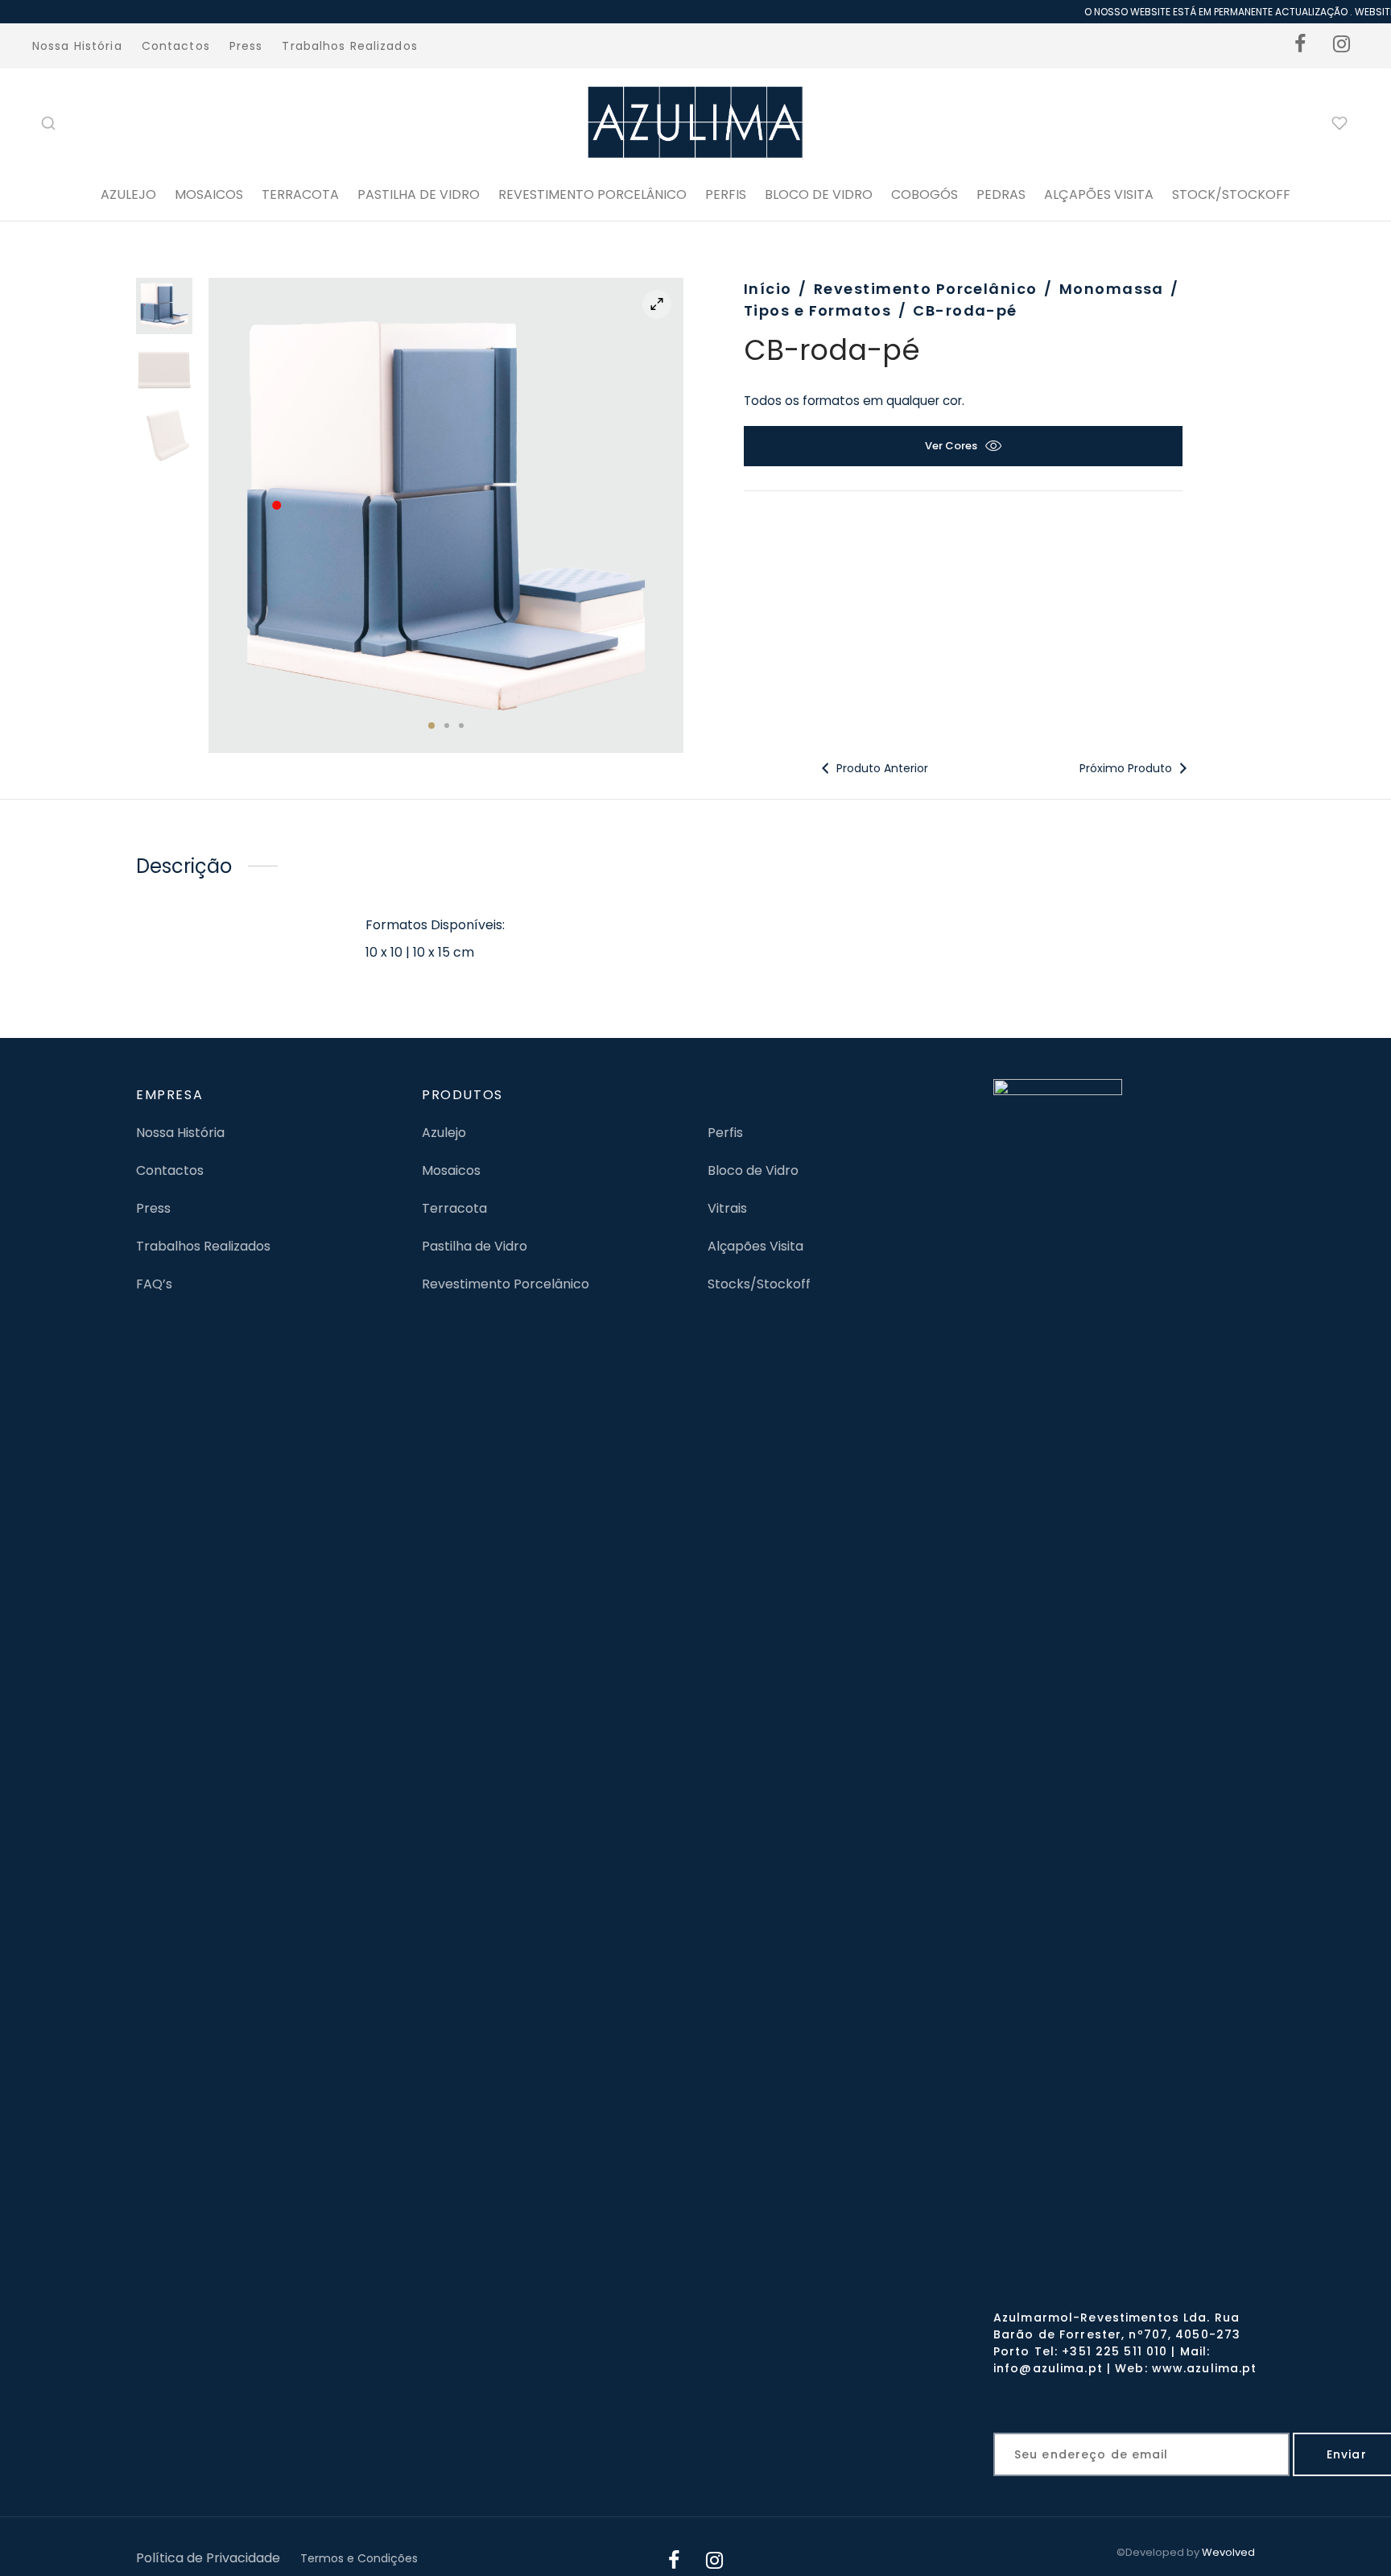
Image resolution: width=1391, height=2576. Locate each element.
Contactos (176, 46)
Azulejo (128, 194)
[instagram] (1342, 46)
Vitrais (727, 1208)
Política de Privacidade (208, 2558)
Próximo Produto (1127, 768)
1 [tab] (431, 726)
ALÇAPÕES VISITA (1099, 194)
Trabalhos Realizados (349, 46)
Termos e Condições (359, 2558)
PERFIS (726, 194)
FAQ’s (154, 1284)
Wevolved (1228, 2552)
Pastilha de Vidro (419, 194)
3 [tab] (461, 726)
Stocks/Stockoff (759, 1284)
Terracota (300, 194)
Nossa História (77, 46)
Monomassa (1112, 289)
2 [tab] (447, 726)
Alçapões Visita (755, 1246)
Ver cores (951, 446)
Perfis (725, 1133)
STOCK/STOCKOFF (1231, 194)
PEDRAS (1001, 194)
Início (768, 289)
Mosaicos (209, 194)
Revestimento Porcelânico (592, 194)
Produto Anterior (881, 768)
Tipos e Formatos (817, 310)
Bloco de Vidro (753, 1170)
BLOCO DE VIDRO (819, 194)
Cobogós (925, 194)
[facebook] (1301, 46)
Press (246, 46)
